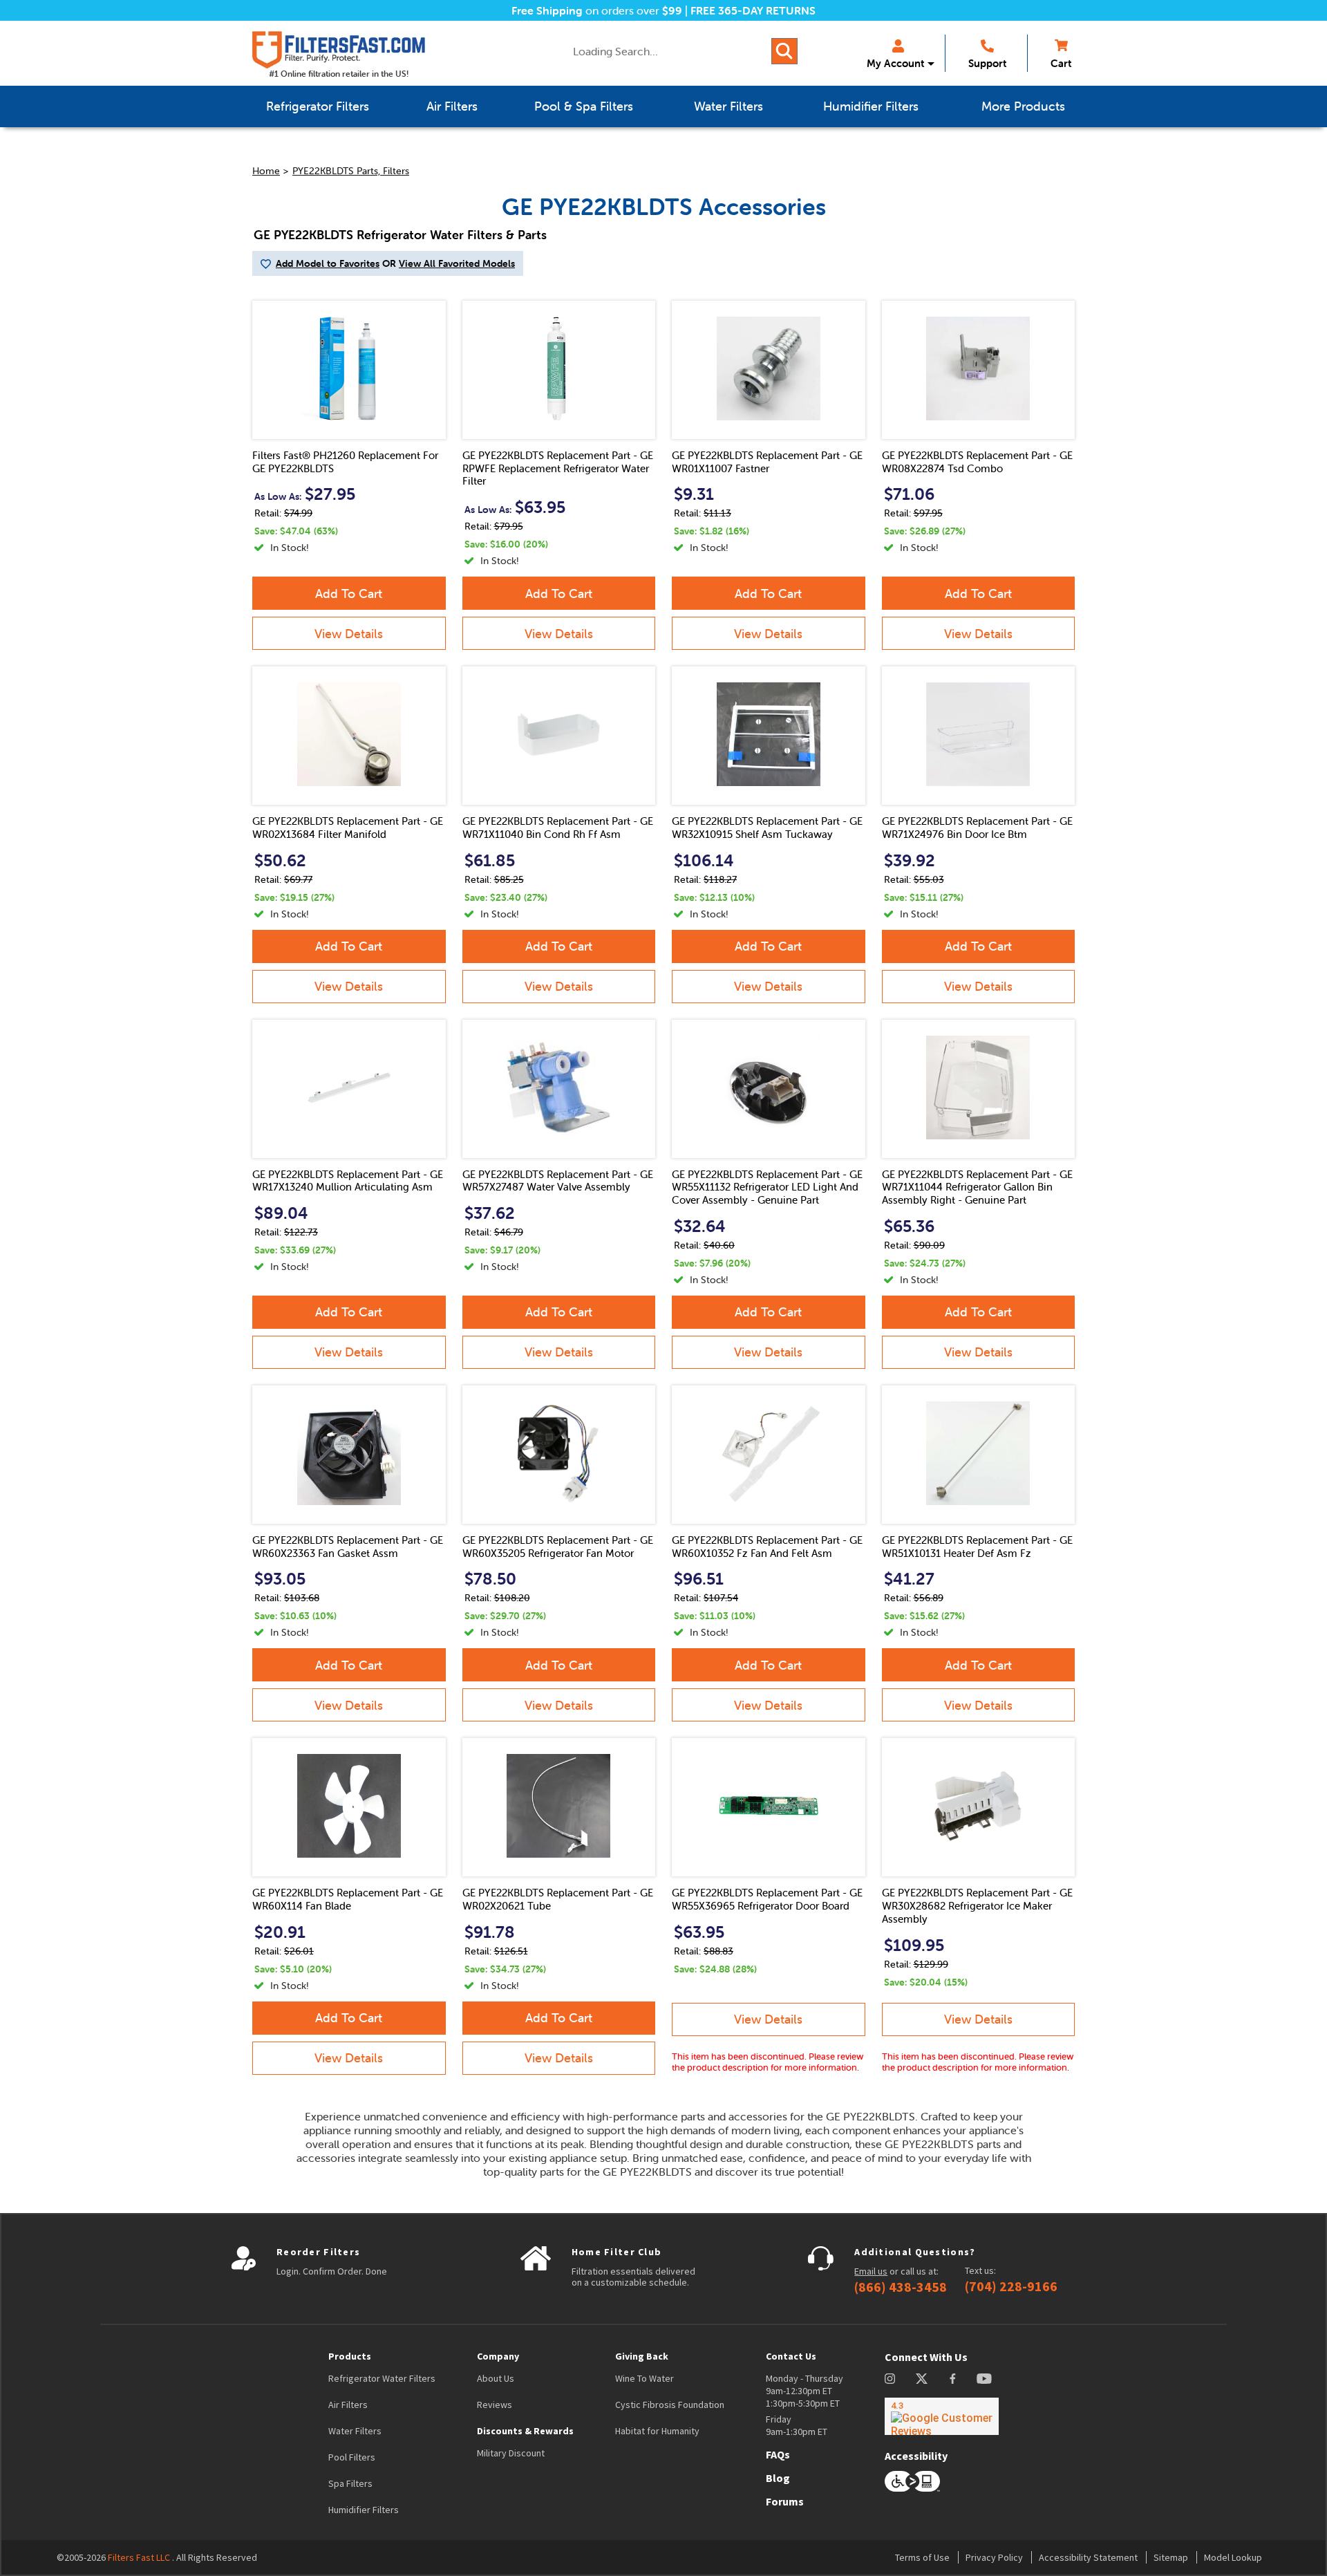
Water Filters (355, 2431)
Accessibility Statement (1088, 2557)
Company (498, 2356)
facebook (953, 2379)
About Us (496, 2378)
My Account (895, 63)
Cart (1061, 63)
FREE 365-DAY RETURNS (753, 10)
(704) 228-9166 (1011, 2286)
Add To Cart (349, 594)
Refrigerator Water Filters (382, 2378)
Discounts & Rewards (525, 2431)
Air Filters (348, 2405)
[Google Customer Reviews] (942, 2416)
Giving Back (642, 2356)
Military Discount (511, 2453)
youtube (984, 2379)
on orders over (597, 10)
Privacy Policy (994, 2557)
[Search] (784, 51)
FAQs (778, 2454)
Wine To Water (644, 2378)
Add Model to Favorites (328, 263)
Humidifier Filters (364, 2510)
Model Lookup (1233, 2557)
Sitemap (1171, 2557)
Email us (871, 2271)
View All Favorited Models (457, 263)
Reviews (495, 2405)
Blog (778, 2478)
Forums (785, 2501)
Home (266, 171)
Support (987, 63)
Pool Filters (352, 2457)
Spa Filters (350, 2483)
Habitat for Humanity (657, 2431)
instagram (890, 2379)
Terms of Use (922, 2557)
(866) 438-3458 (901, 2287)
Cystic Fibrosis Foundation (670, 2405)
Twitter (922, 2379)
